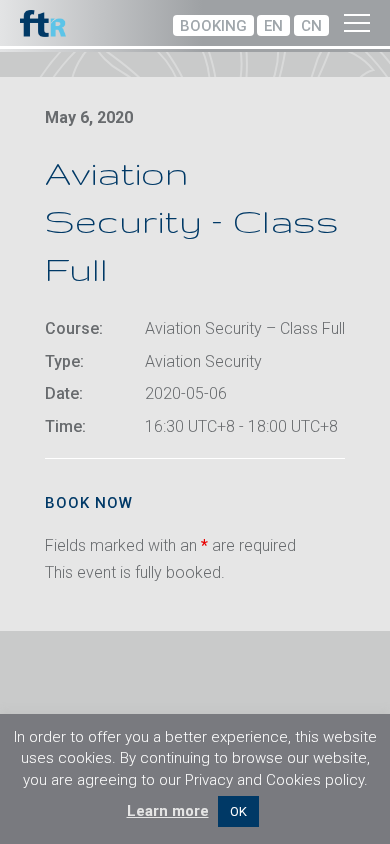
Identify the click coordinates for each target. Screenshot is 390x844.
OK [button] (238, 811)
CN (311, 26)
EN (273, 26)
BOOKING (213, 26)
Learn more (168, 811)
